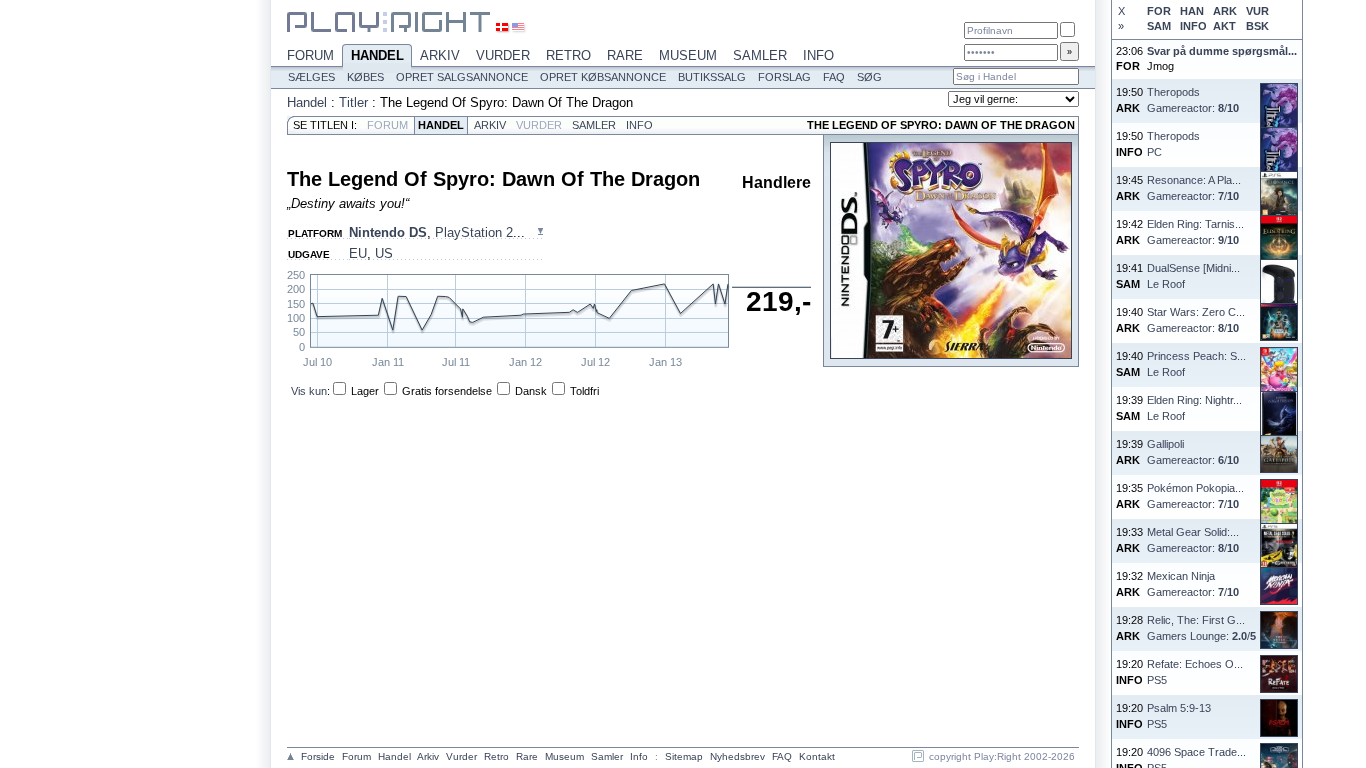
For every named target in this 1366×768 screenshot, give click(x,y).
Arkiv (440, 55)
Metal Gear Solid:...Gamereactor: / (1193, 539)
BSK (1257, 26)
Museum (688, 55)
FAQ (834, 77)
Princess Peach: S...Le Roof (1196, 363)
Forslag (784, 77)
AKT (1224, 26)
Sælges (311, 77)
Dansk (531, 391)
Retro (568, 55)
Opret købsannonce (603, 77)
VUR (1257, 11)
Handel (377, 55)
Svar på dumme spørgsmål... (1222, 51)
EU (358, 253)
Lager (365, 391)
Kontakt (817, 756)
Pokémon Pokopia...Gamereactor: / (1195, 495)
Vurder (503, 55)
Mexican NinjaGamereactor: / (1193, 583)
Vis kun (309, 391)
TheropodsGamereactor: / (1193, 99)
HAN (1192, 11)
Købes (365, 77)
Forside (318, 756)
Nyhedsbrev (737, 756)
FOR (1159, 11)
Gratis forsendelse (447, 391)
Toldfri (584, 391)
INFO (1193, 26)
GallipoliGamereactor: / (1193, 451)
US (384, 253)
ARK (1225, 11)
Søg (869, 77)
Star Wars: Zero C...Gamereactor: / (1196, 319)
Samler (760, 55)
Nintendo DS (388, 232)
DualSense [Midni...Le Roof (1193, 275)
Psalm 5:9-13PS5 (1179, 715)
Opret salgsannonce (462, 77)
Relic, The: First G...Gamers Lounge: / (1201, 627)
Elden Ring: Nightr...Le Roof (1194, 407)
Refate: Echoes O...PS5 (1195, 671)
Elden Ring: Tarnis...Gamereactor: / (1195, 231)
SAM (1159, 26)
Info (818, 55)
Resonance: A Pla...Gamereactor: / (1194, 187)
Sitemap (684, 756)
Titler (353, 102)
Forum (310, 55)
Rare (625, 55)
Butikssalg (712, 77)
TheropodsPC (1173, 143)
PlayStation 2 (474, 232)
